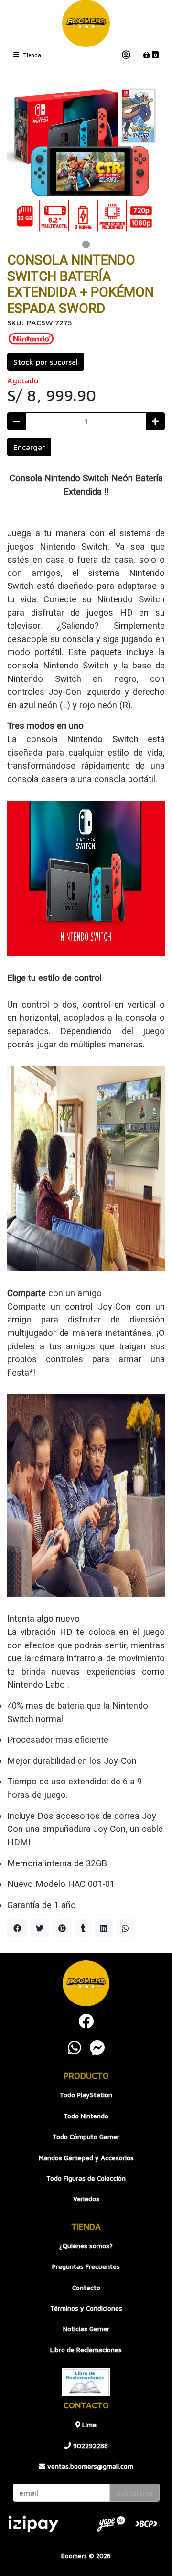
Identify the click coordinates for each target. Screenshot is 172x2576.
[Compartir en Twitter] (40, 1928)
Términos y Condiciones (86, 2308)
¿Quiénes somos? (86, 2246)
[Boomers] (86, 23)
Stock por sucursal (46, 362)
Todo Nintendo (86, 2116)
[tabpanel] (86, 158)
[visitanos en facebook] (86, 2021)
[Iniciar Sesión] (126, 55)
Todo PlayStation (86, 2095)
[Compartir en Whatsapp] (125, 1928)
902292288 (90, 2446)
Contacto (86, 2288)
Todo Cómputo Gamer (86, 2137)
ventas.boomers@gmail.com (89, 2466)
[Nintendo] (31, 337)
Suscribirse (135, 2493)
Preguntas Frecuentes (86, 2266)
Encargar (29, 447)
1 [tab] (86, 244)
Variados (86, 2199)
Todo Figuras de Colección (86, 2178)
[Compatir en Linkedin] (104, 1928)
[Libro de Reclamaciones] (86, 2381)
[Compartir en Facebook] (17, 1928)
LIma (88, 2425)
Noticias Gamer (86, 2329)
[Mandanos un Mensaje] (97, 2047)
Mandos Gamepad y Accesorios (86, 2158)
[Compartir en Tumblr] (83, 1928)
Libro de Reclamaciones (86, 2350)
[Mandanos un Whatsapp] (75, 2047)
